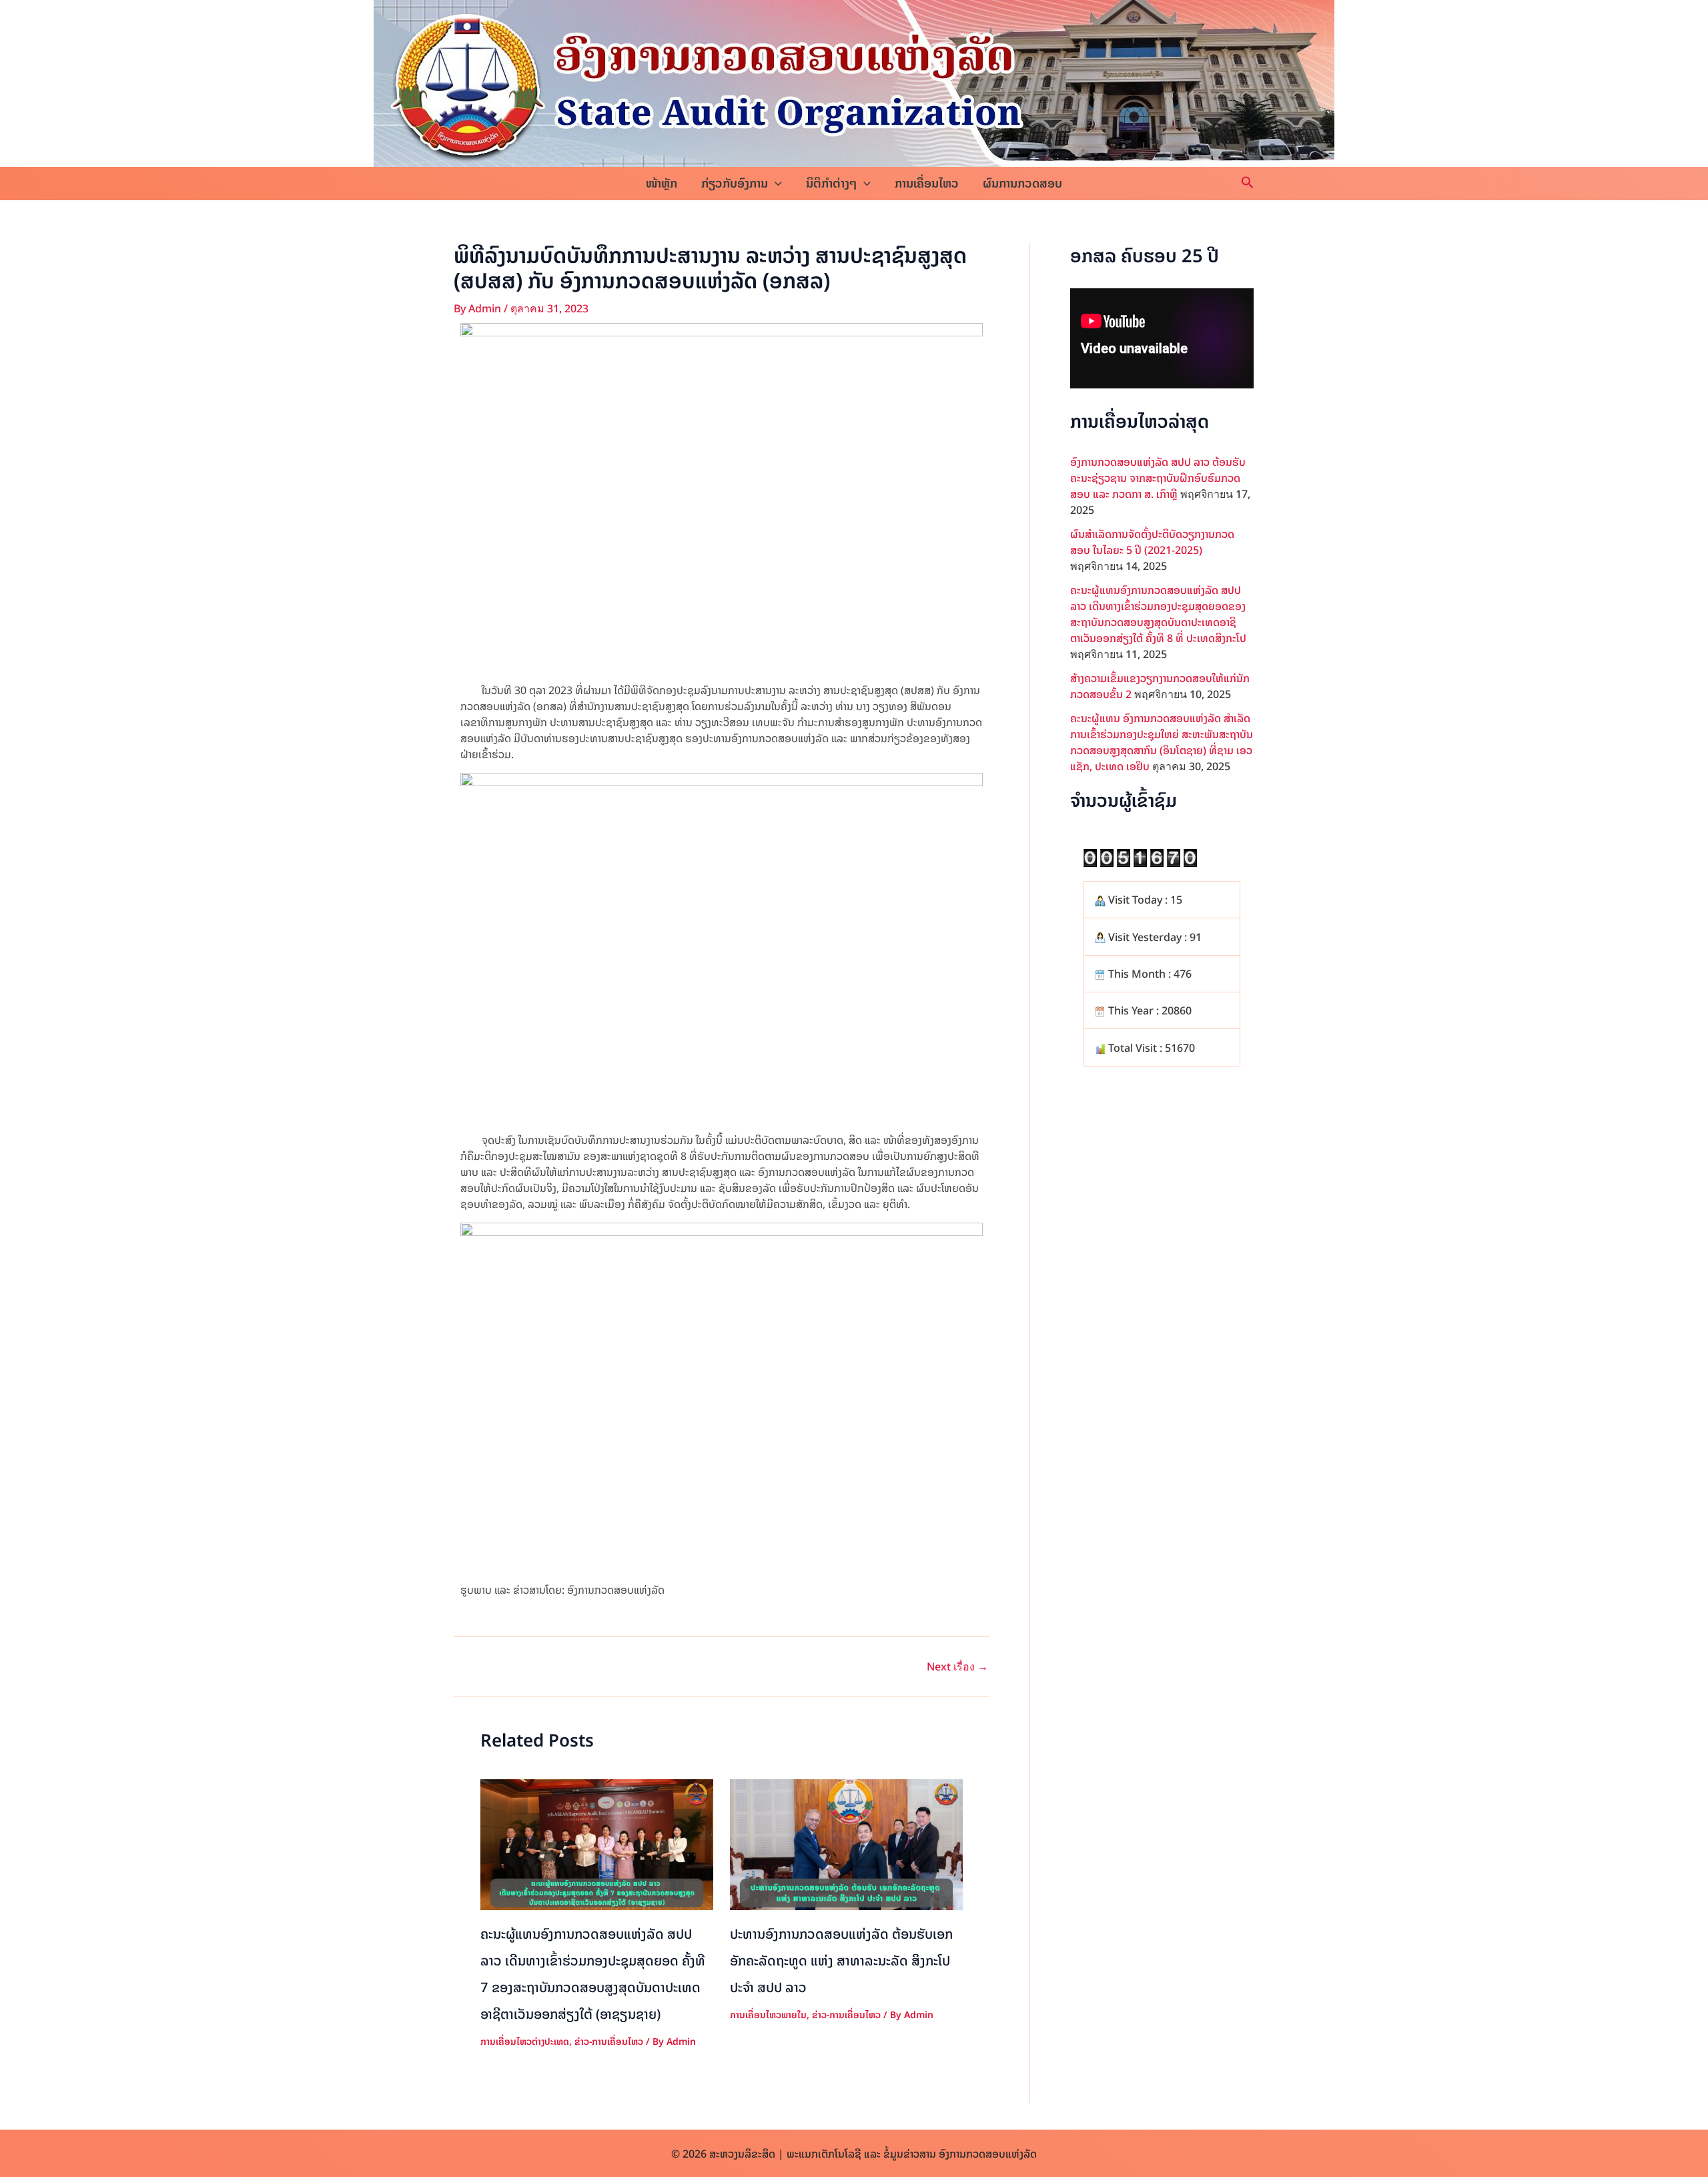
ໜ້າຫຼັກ (662, 183)
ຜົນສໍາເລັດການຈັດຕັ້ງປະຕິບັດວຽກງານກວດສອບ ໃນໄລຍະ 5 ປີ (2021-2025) (1152, 542)
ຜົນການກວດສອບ (1022, 183)
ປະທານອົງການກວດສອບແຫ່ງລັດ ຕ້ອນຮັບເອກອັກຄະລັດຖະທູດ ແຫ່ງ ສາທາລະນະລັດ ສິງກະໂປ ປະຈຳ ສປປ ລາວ (841, 1960)
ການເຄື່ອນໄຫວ (927, 183)
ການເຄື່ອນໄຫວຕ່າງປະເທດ (525, 2041)
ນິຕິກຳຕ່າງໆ (831, 183)
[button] (775, 184)
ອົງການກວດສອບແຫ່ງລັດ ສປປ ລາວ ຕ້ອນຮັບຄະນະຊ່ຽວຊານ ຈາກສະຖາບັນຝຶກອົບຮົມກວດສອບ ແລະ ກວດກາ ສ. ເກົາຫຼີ (1158, 478)
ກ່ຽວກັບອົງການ (735, 183)
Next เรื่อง (957, 1666)
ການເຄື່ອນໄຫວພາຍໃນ (768, 2014)
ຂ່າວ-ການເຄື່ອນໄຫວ (609, 2041)
